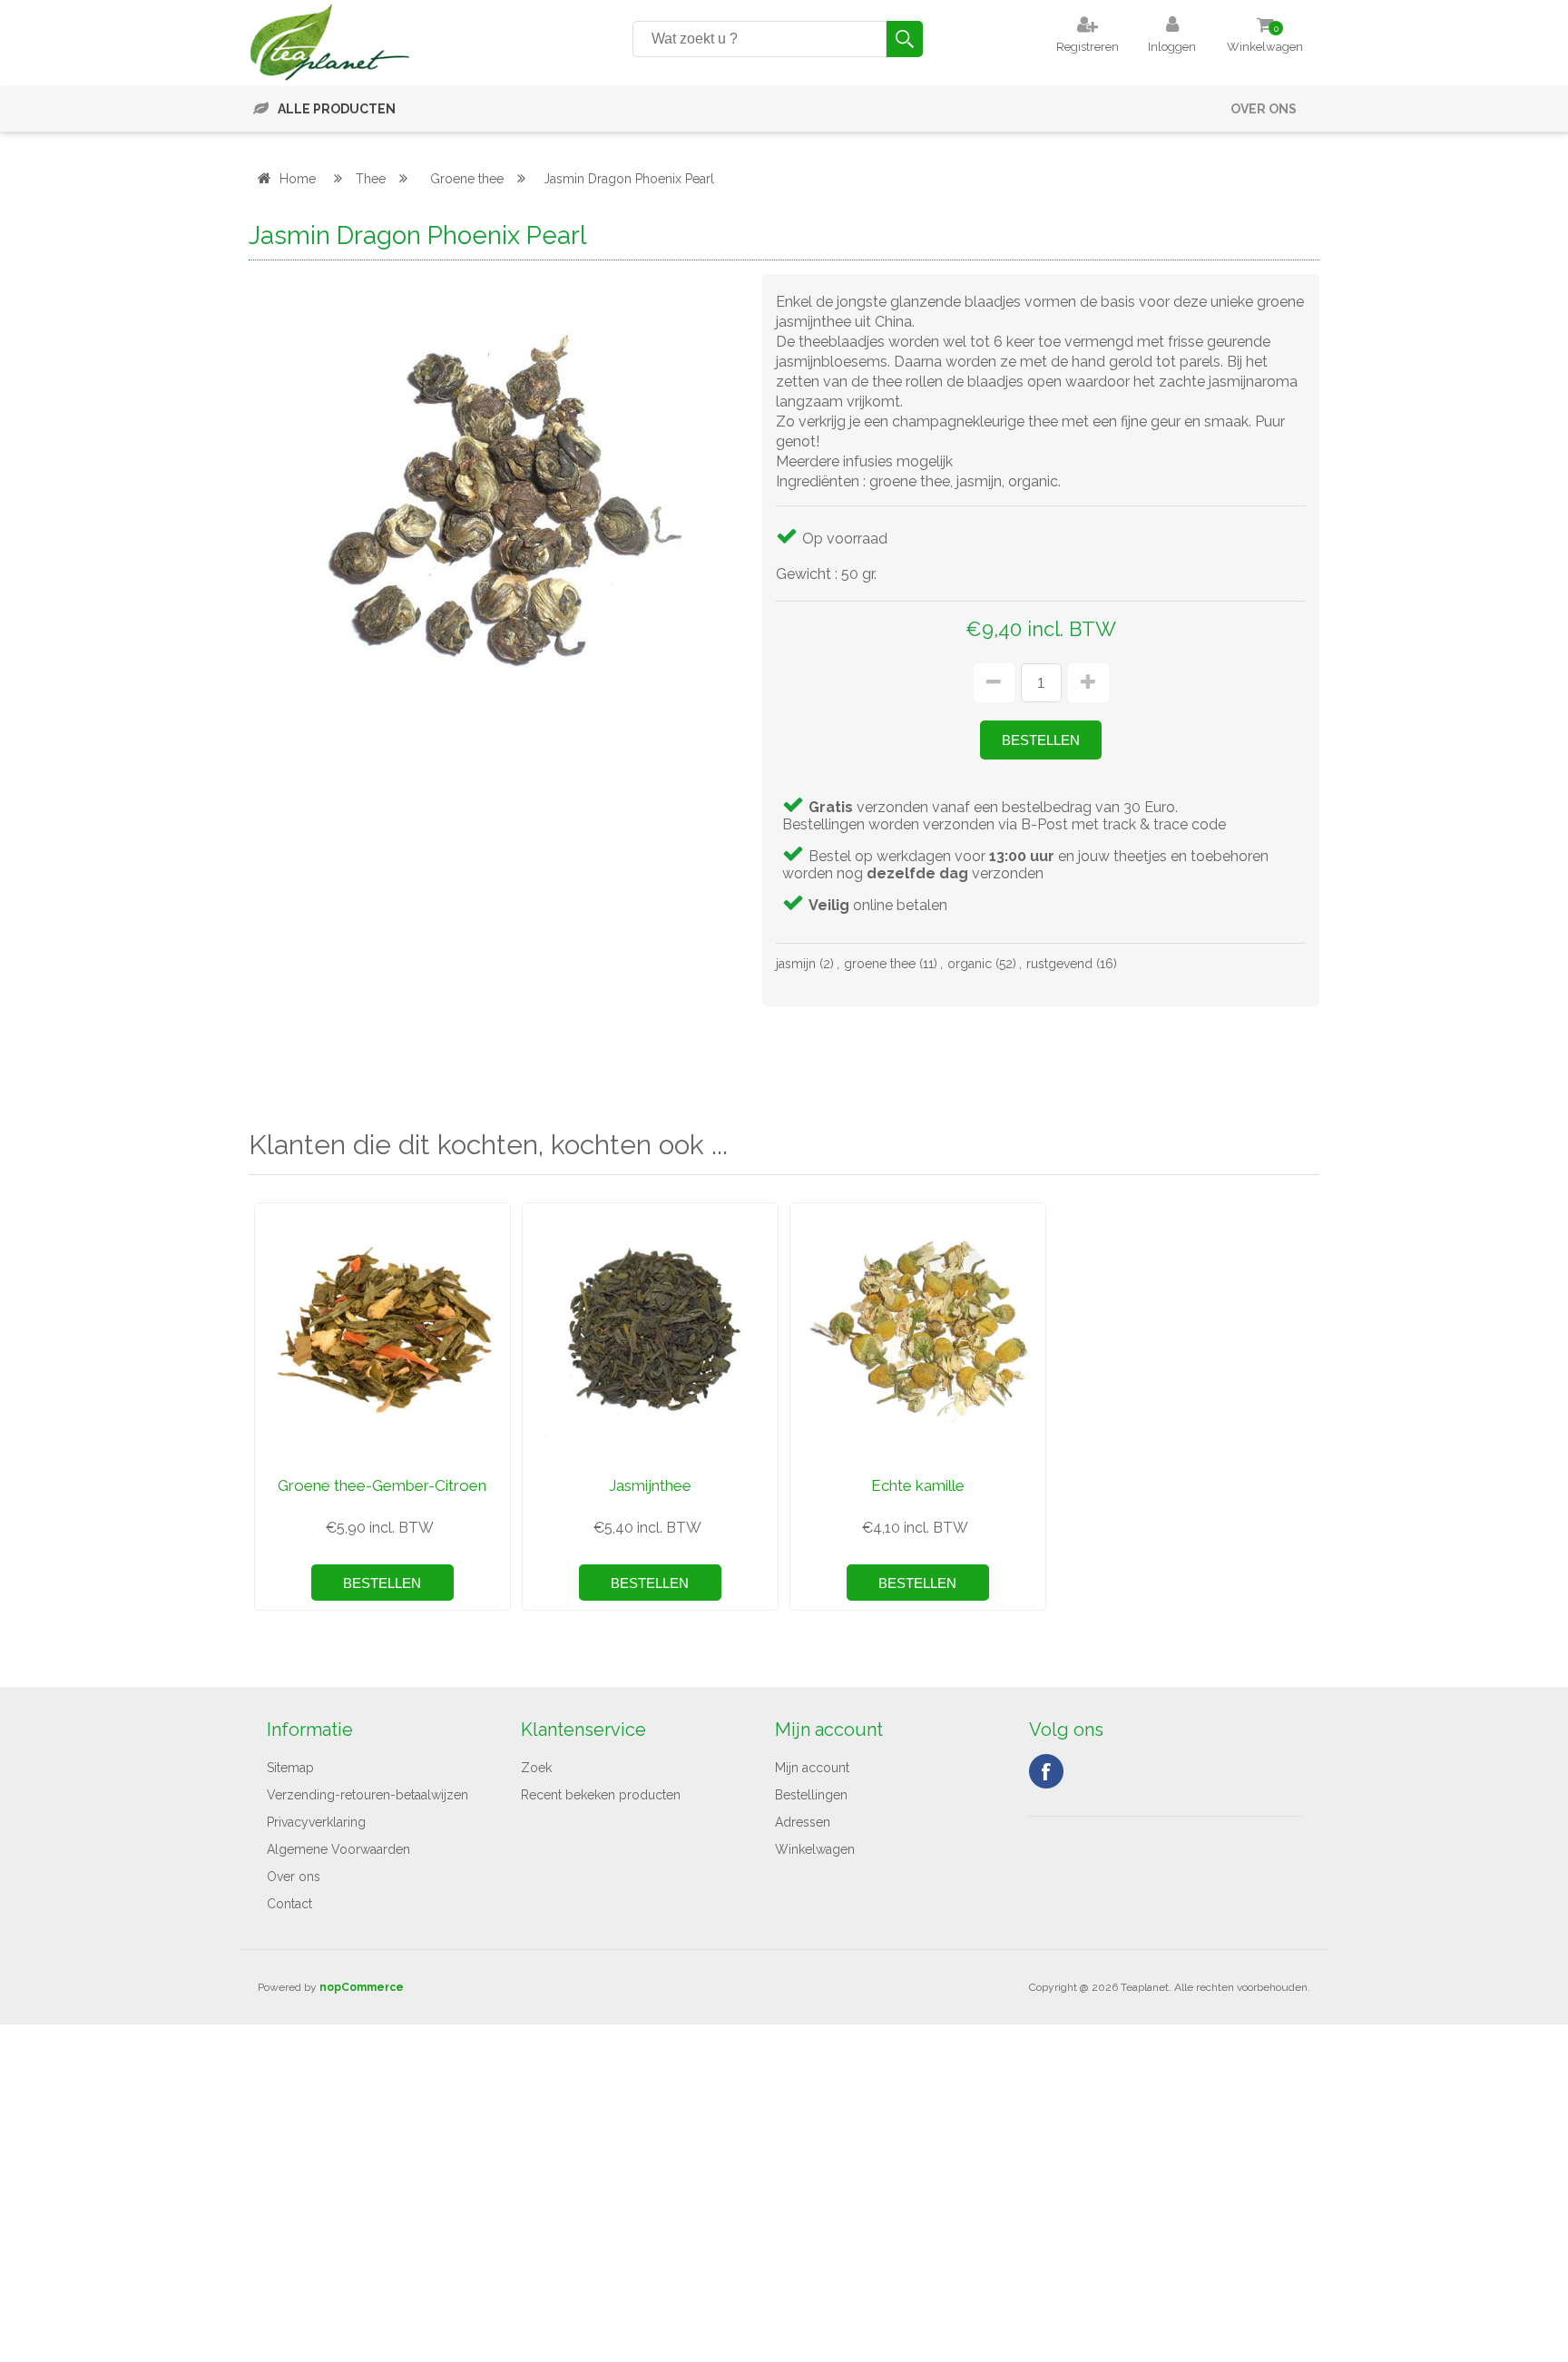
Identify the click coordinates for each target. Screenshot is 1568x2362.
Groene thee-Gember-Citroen (382, 1485)
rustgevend (1059, 964)
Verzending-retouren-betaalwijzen (367, 1795)
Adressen (803, 1822)
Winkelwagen (815, 1849)
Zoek (536, 1768)
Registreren (1088, 47)
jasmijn (796, 964)
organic (970, 964)
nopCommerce (362, 1987)
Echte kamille (918, 1485)
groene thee (880, 964)
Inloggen (1172, 47)
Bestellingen (811, 1795)
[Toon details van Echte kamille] (918, 1331)
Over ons (1264, 109)
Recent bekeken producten (601, 1795)
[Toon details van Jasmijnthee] (650, 1331)
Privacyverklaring (316, 1822)
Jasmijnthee (650, 1485)
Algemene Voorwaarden (338, 1849)
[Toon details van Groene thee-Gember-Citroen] (382, 1331)
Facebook (1046, 1771)
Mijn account (812, 1768)
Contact (289, 1904)
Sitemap (290, 1768)
